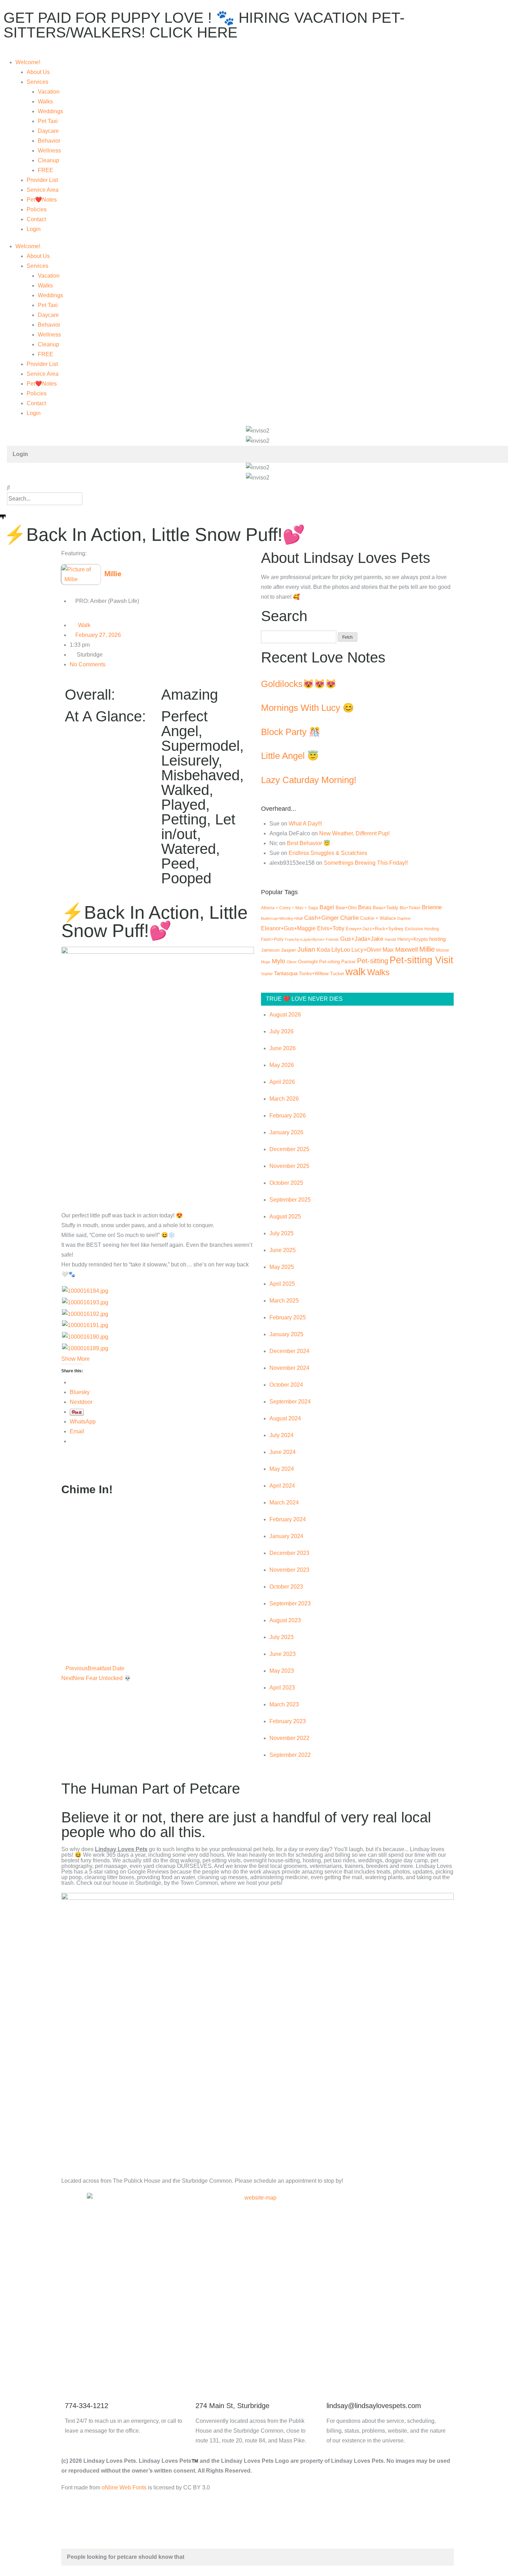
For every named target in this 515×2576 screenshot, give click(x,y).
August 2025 (285, 1216)
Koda (323, 950)
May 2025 (282, 1267)
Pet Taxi (48, 121)
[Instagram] (127, 2345)
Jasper (289, 950)
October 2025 (286, 1183)
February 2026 (288, 1116)
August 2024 (285, 1418)
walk (356, 971)
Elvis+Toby (331, 928)
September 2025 (290, 1200)
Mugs (266, 962)
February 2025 (288, 1317)
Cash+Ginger (321, 918)
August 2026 (285, 1015)
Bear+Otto (346, 908)
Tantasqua (286, 973)
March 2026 (284, 1099)
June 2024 (283, 1452)
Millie (427, 949)
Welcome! (28, 62)
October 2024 (286, 1385)
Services (37, 82)
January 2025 (286, 1334)
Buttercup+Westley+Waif (282, 918)
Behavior (49, 141)
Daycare (48, 131)
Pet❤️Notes (42, 200)
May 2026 (282, 1065)
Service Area (43, 190)
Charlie (349, 918)
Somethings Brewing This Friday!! (366, 863)
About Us (38, 72)
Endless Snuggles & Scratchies (328, 853)
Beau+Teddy (386, 908)
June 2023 (283, 1654)
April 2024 (282, 1486)
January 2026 (286, 1132)
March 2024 (284, 1503)
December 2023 (289, 1553)
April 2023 (282, 1688)
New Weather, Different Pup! (354, 833)
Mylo (279, 961)
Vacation (49, 92)
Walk (84, 625)
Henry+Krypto (413, 939)
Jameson (270, 950)
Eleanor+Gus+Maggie (288, 928)
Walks (45, 101)
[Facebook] (70, 2345)
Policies (37, 209)
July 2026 (281, 1031)
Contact (36, 219)
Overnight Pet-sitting (319, 962)
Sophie (267, 974)
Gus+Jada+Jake (362, 939)
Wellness (49, 151)
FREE (46, 170)
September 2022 (290, 1755)
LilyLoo (341, 950)
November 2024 (289, 1368)
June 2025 (283, 1250)
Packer (348, 962)
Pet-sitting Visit (421, 960)
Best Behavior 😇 (309, 843)
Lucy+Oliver (366, 950)
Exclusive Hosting (422, 929)
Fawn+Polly (272, 939)
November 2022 (289, 1738)
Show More (75, 1359)
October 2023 (286, 1587)
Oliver (292, 962)
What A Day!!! (305, 824)
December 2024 (289, 1351)
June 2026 (283, 1048)
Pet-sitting (373, 961)
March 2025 (284, 1301)
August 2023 (285, 1620)
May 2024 (282, 1469)
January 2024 (286, 1536)
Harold (390, 939)
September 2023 (290, 1603)
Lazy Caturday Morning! (309, 780)
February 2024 (288, 1519)
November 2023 (289, 1570)
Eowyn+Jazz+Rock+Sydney (375, 929)
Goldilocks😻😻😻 (299, 684)
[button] (257, 488)
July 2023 (281, 1637)
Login (34, 229)
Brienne (432, 907)
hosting (437, 939)
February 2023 (288, 1721)
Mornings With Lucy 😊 (307, 708)
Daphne (404, 918)
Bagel (327, 907)
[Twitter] (89, 2345)
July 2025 (281, 1233)
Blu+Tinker (410, 908)
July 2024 (281, 1435)
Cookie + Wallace (378, 918)
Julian (306, 949)
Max (388, 950)
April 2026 (282, 1082)
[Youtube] (108, 2345)
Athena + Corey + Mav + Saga (290, 908)
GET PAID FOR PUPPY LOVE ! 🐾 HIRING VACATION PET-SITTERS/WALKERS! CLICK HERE (204, 25)
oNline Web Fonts (124, 2487)
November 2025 (289, 1166)
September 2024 (290, 1402)
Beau (365, 907)
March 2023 (284, 1704)
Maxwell (407, 950)
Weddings (50, 111)
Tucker (337, 974)
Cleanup (49, 160)
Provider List (42, 180)
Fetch (348, 637)
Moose (443, 950)
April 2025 (282, 1284)
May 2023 (282, 1671)
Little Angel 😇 (290, 756)
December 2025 (289, 1149)
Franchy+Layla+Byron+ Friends (312, 939)
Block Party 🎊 (291, 732)
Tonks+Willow (314, 974)
